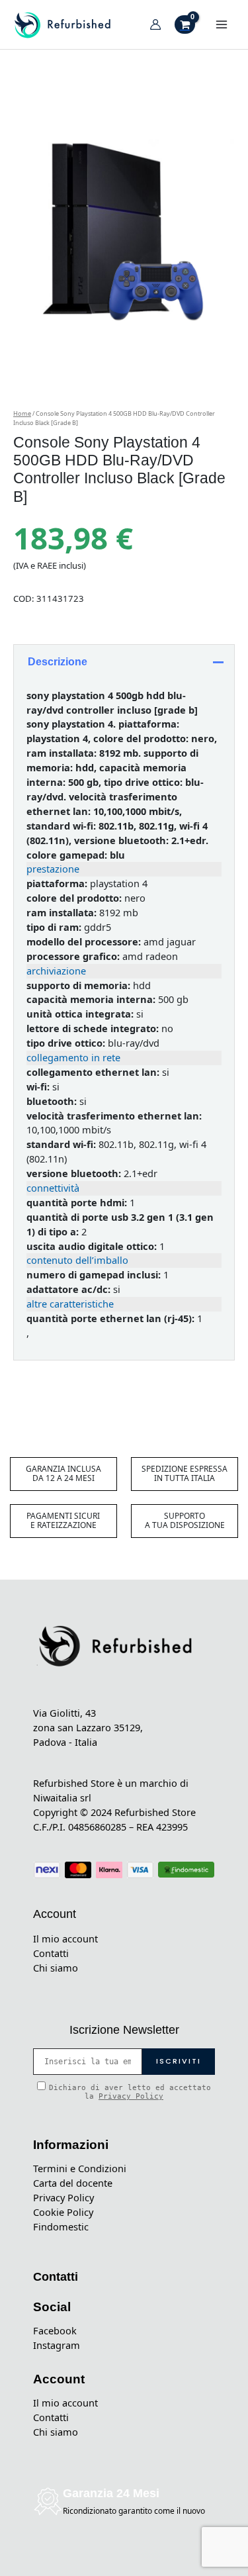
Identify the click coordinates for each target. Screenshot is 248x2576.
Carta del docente (73, 2183)
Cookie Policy (63, 2212)
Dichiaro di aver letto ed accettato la (130, 2092)
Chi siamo (56, 1968)
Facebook (55, 2330)
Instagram (57, 2345)
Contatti (51, 1953)
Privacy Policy (131, 2096)
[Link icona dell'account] (155, 24)
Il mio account (65, 1938)
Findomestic (61, 2226)
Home (22, 413)
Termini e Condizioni (80, 2168)
